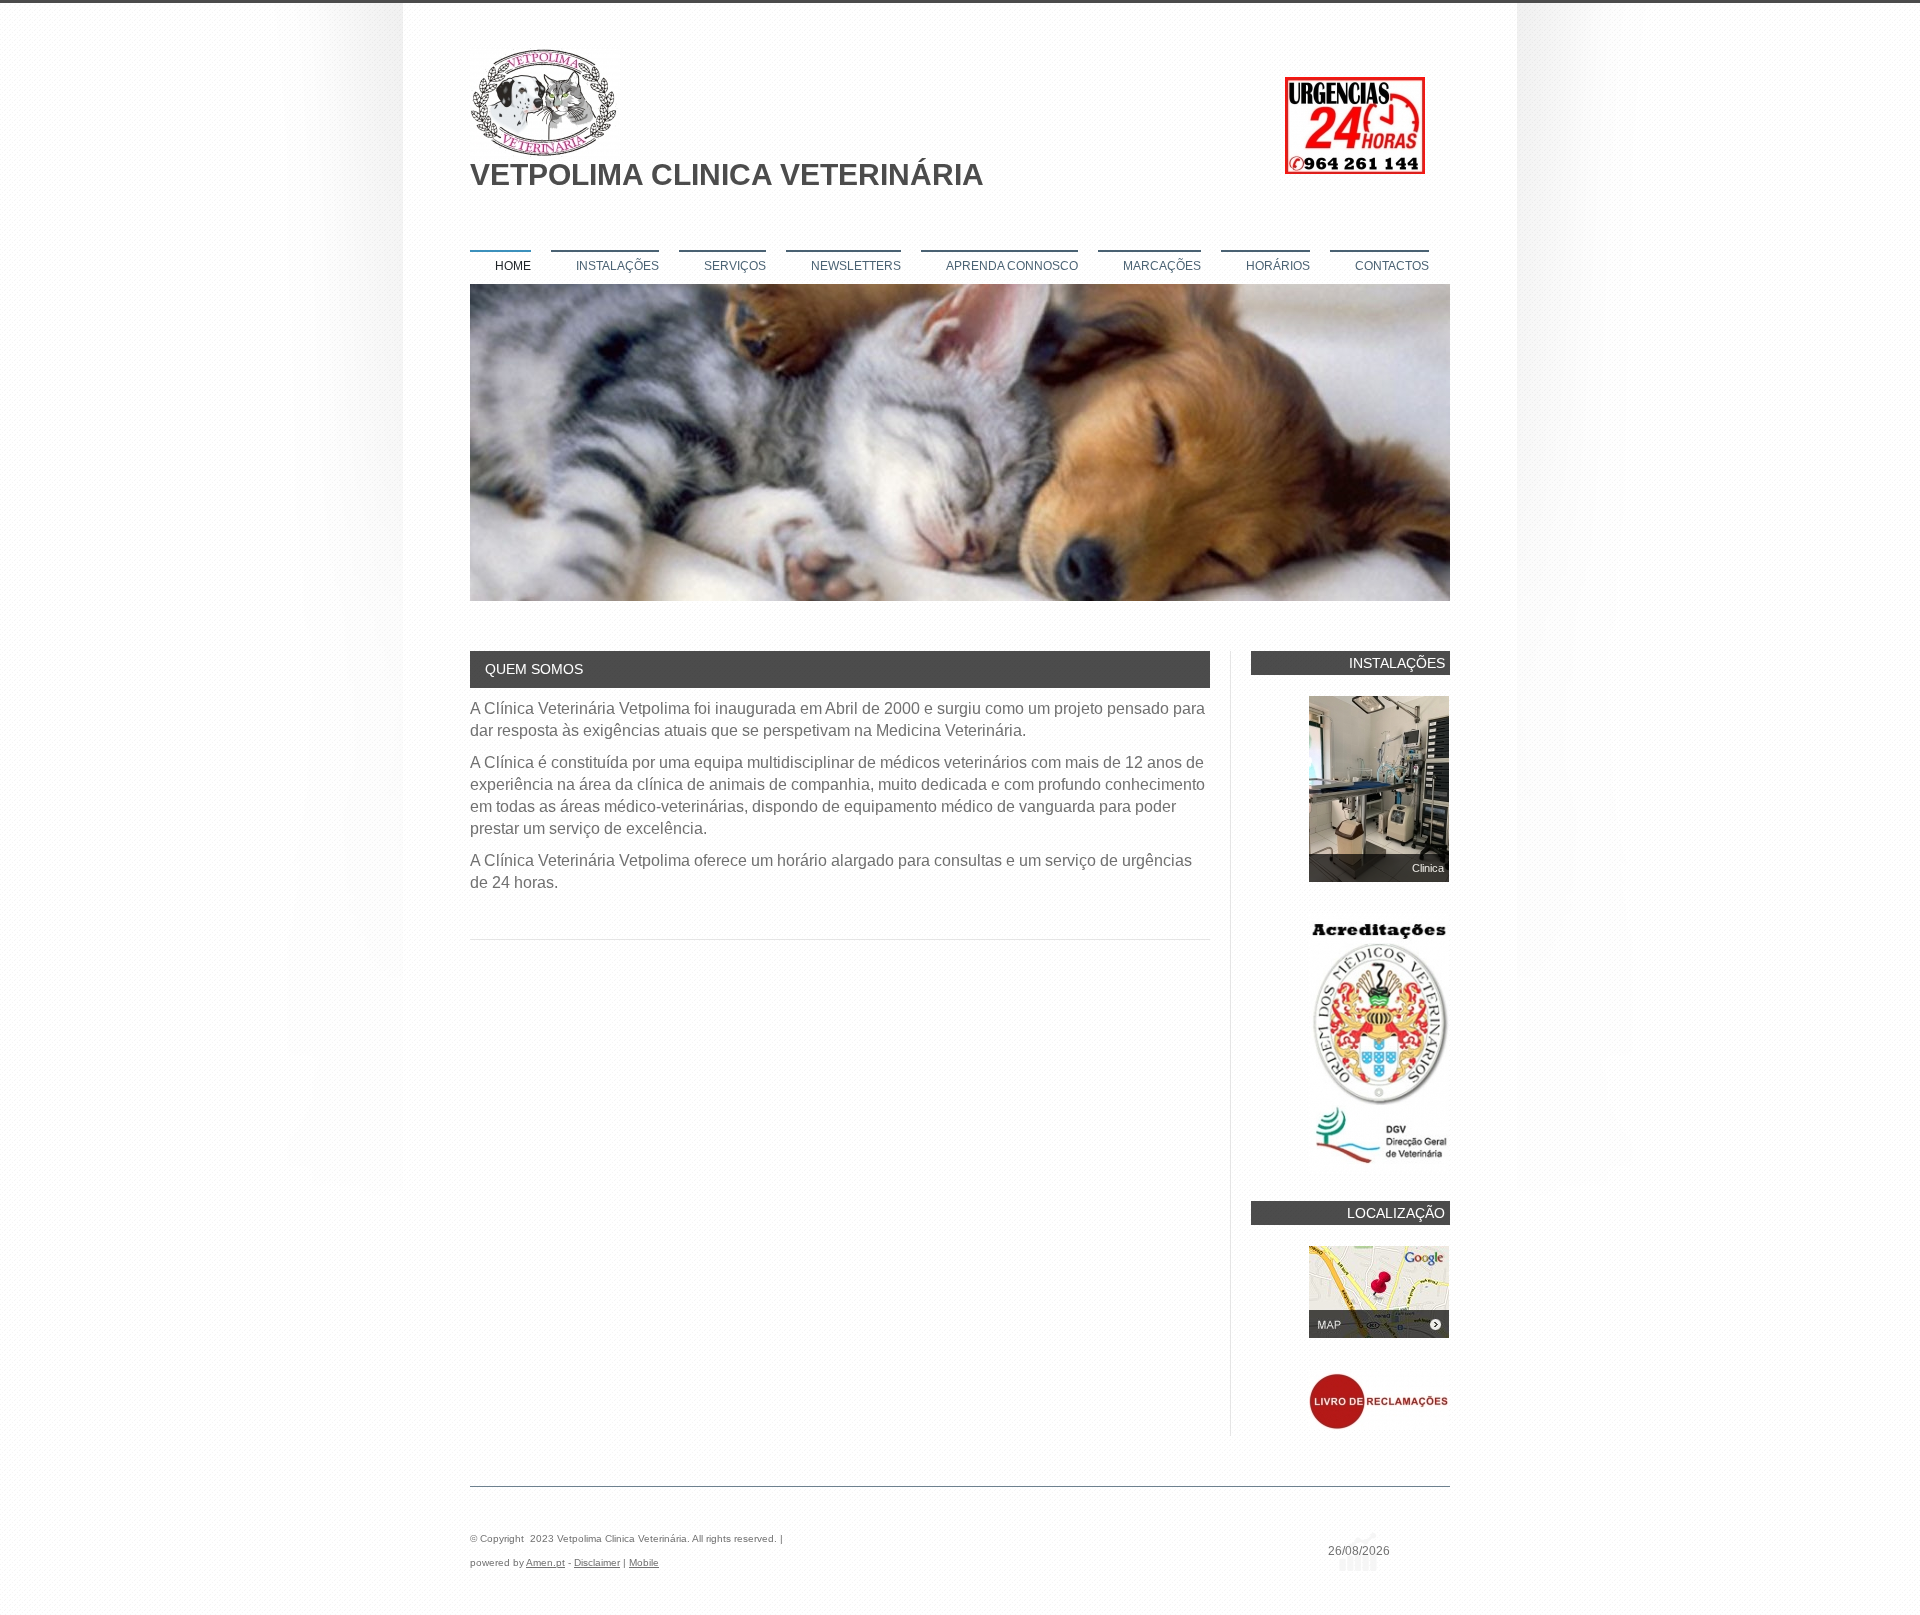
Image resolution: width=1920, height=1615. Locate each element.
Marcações (1162, 266)
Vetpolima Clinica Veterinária (727, 174)
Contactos (1392, 266)
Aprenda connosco (1012, 266)
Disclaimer (597, 1562)
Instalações (617, 266)
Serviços (735, 266)
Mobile (644, 1562)
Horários (1278, 266)
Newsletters (856, 266)
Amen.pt (545, 1562)
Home (513, 266)
